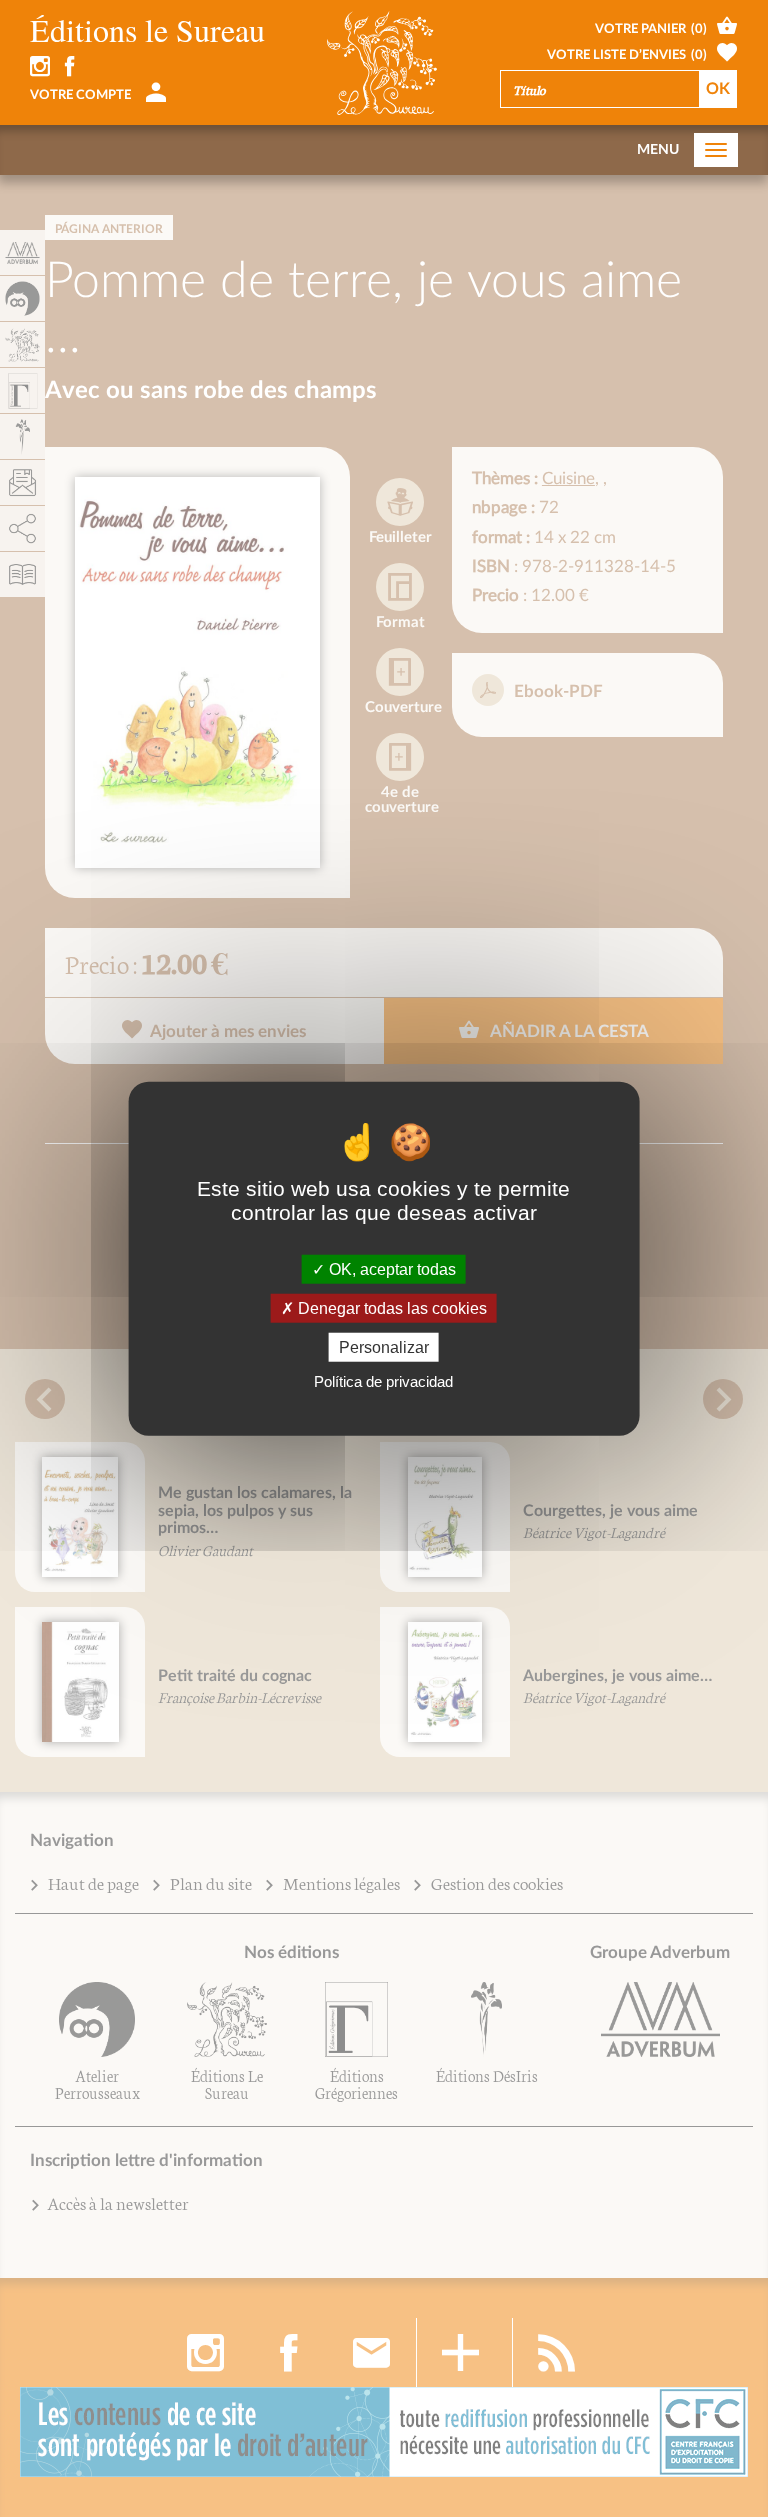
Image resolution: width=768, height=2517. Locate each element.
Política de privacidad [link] (383, 1381)
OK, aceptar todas (390, 1268)
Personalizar (384, 1347)
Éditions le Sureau (147, 29)
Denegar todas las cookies (390, 1307)
